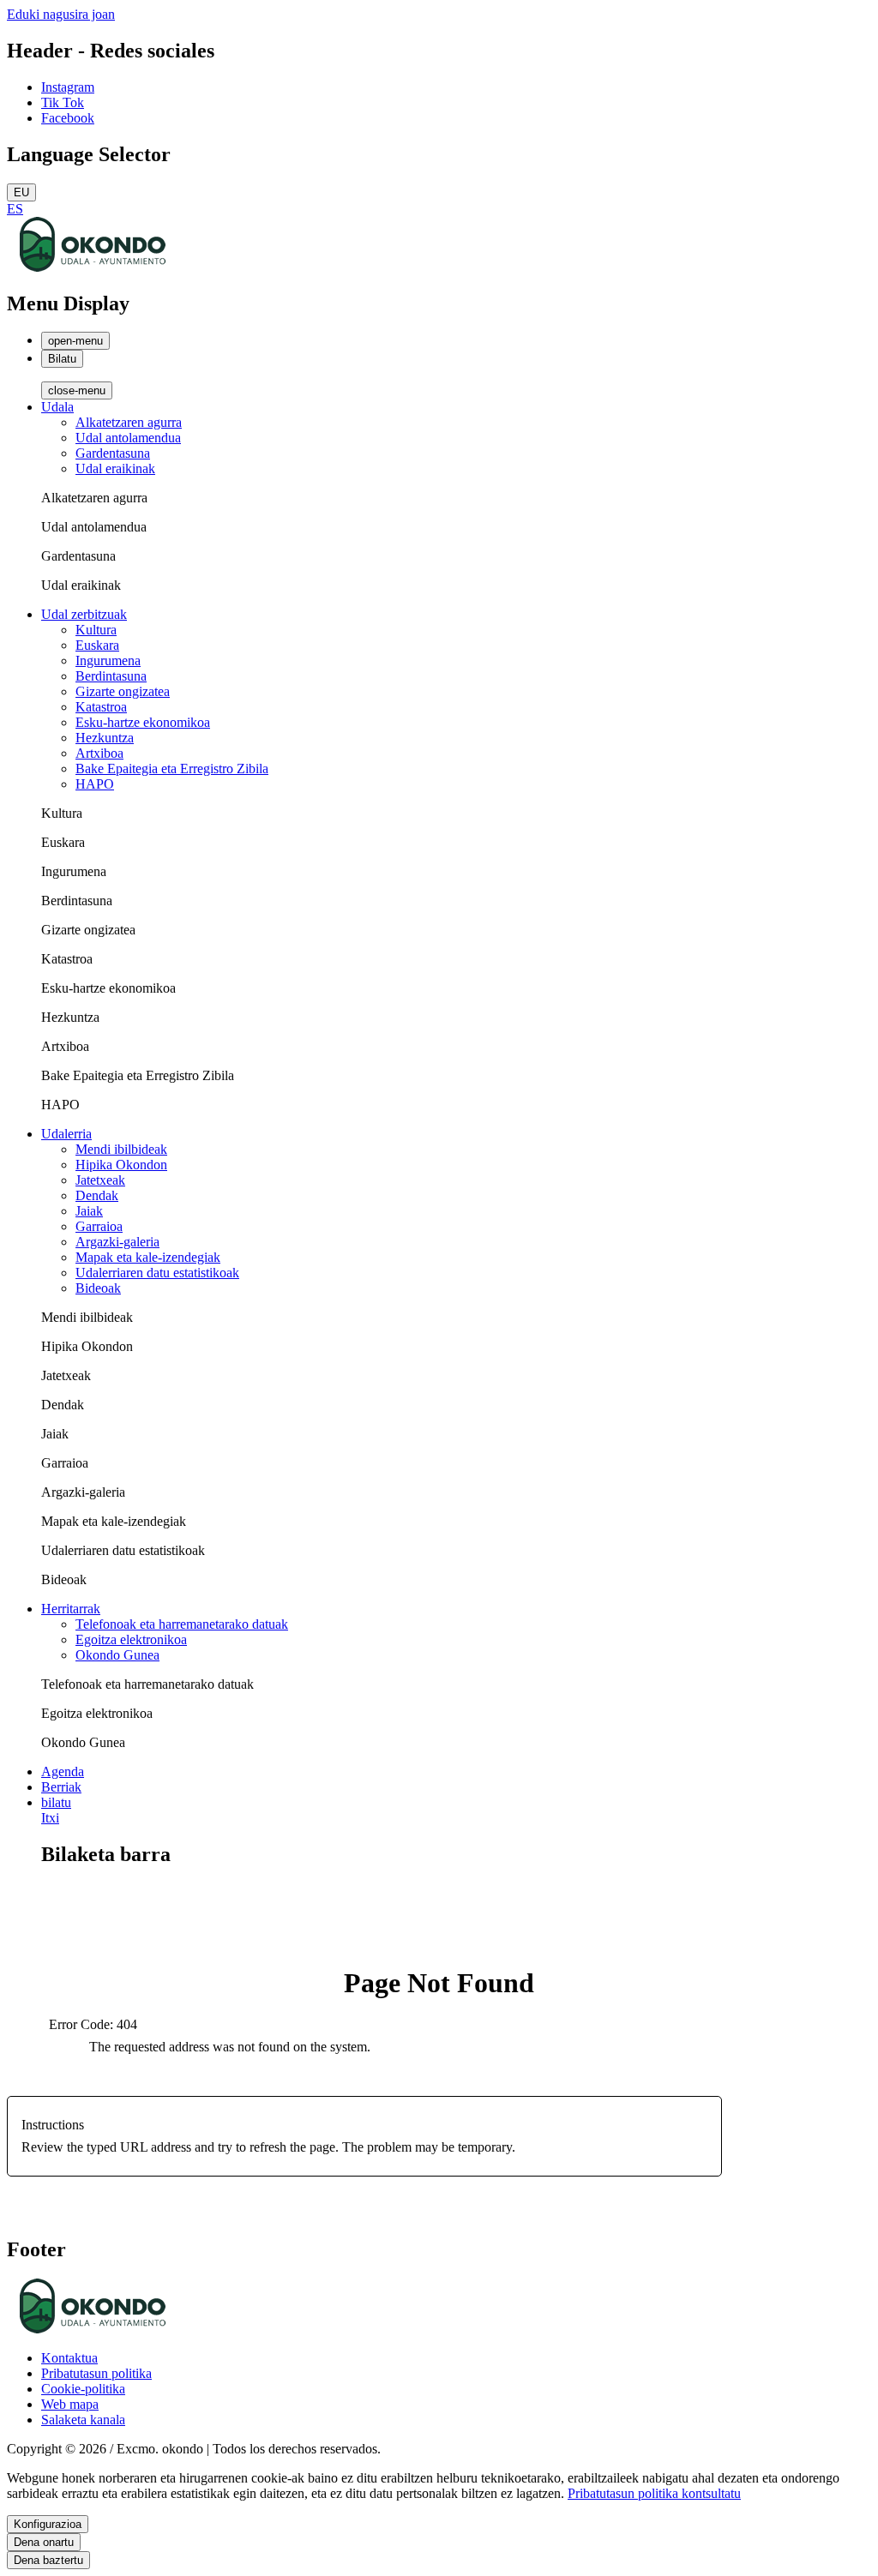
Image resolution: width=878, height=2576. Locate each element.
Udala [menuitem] (57, 407)
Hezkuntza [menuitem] (105, 738)
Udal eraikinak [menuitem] (115, 468)
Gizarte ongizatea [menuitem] (123, 691)
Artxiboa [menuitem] (99, 753)
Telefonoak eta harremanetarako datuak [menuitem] (182, 1624)
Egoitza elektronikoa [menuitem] (131, 1639)
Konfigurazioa (48, 2524)
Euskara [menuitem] (97, 645)
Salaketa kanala (83, 2420)
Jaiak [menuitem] (89, 1211)
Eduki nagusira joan (61, 14)
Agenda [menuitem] (63, 1771)
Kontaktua (69, 2358)
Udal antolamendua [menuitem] (128, 438)
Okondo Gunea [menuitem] (117, 1655)
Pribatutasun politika (96, 2373)
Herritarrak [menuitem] (71, 1609)
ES (15, 209)
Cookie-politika (83, 2389)
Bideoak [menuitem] (98, 1288)
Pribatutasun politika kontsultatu (654, 2493)
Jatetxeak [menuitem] (100, 1180)
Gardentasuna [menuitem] (113, 453)
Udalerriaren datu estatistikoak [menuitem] (157, 1273)
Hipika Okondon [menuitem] (121, 1165)
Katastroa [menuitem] (101, 707)
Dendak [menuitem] (97, 1195)
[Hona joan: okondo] (93, 267)
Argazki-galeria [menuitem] (117, 1242)
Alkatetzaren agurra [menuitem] (129, 422)
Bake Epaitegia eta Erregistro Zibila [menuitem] (172, 769)
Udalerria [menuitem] (66, 1134)
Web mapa (70, 2404)
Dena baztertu (48, 2560)
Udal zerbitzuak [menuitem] (84, 614)
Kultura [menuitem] (96, 630)
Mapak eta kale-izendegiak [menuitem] (148, 1257)
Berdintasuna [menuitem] (111, 676)
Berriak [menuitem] (61, 1787)
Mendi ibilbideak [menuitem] (121, 1149)
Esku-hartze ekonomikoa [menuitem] (143, 722)
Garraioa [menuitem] (99, 1226)
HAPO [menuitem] (95, 784)
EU (21, 192)
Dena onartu (44, 2542)
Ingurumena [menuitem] (108, 661)
